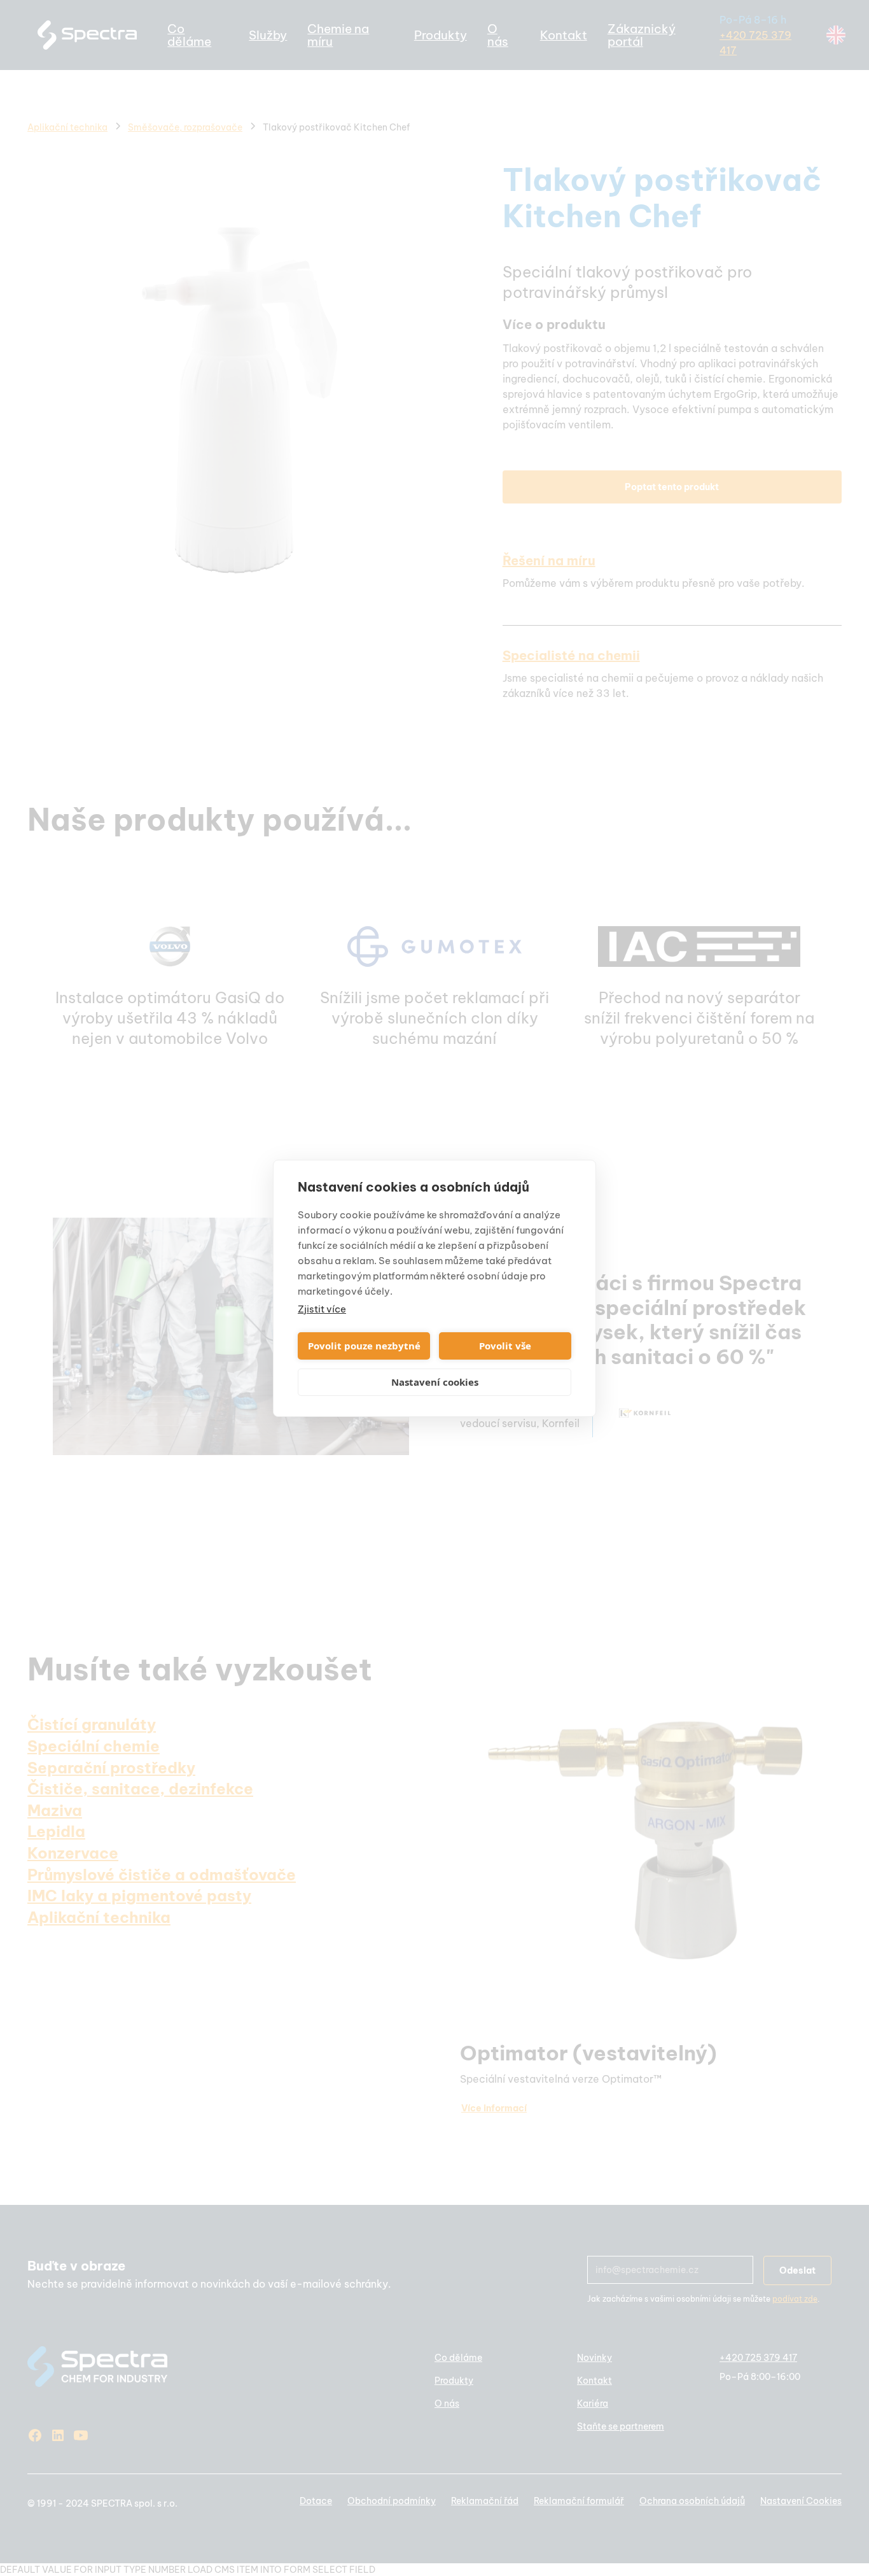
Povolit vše (505, 1346)
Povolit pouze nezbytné (364, 1346)
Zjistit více (322, 1309)
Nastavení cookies (435, 1382)
